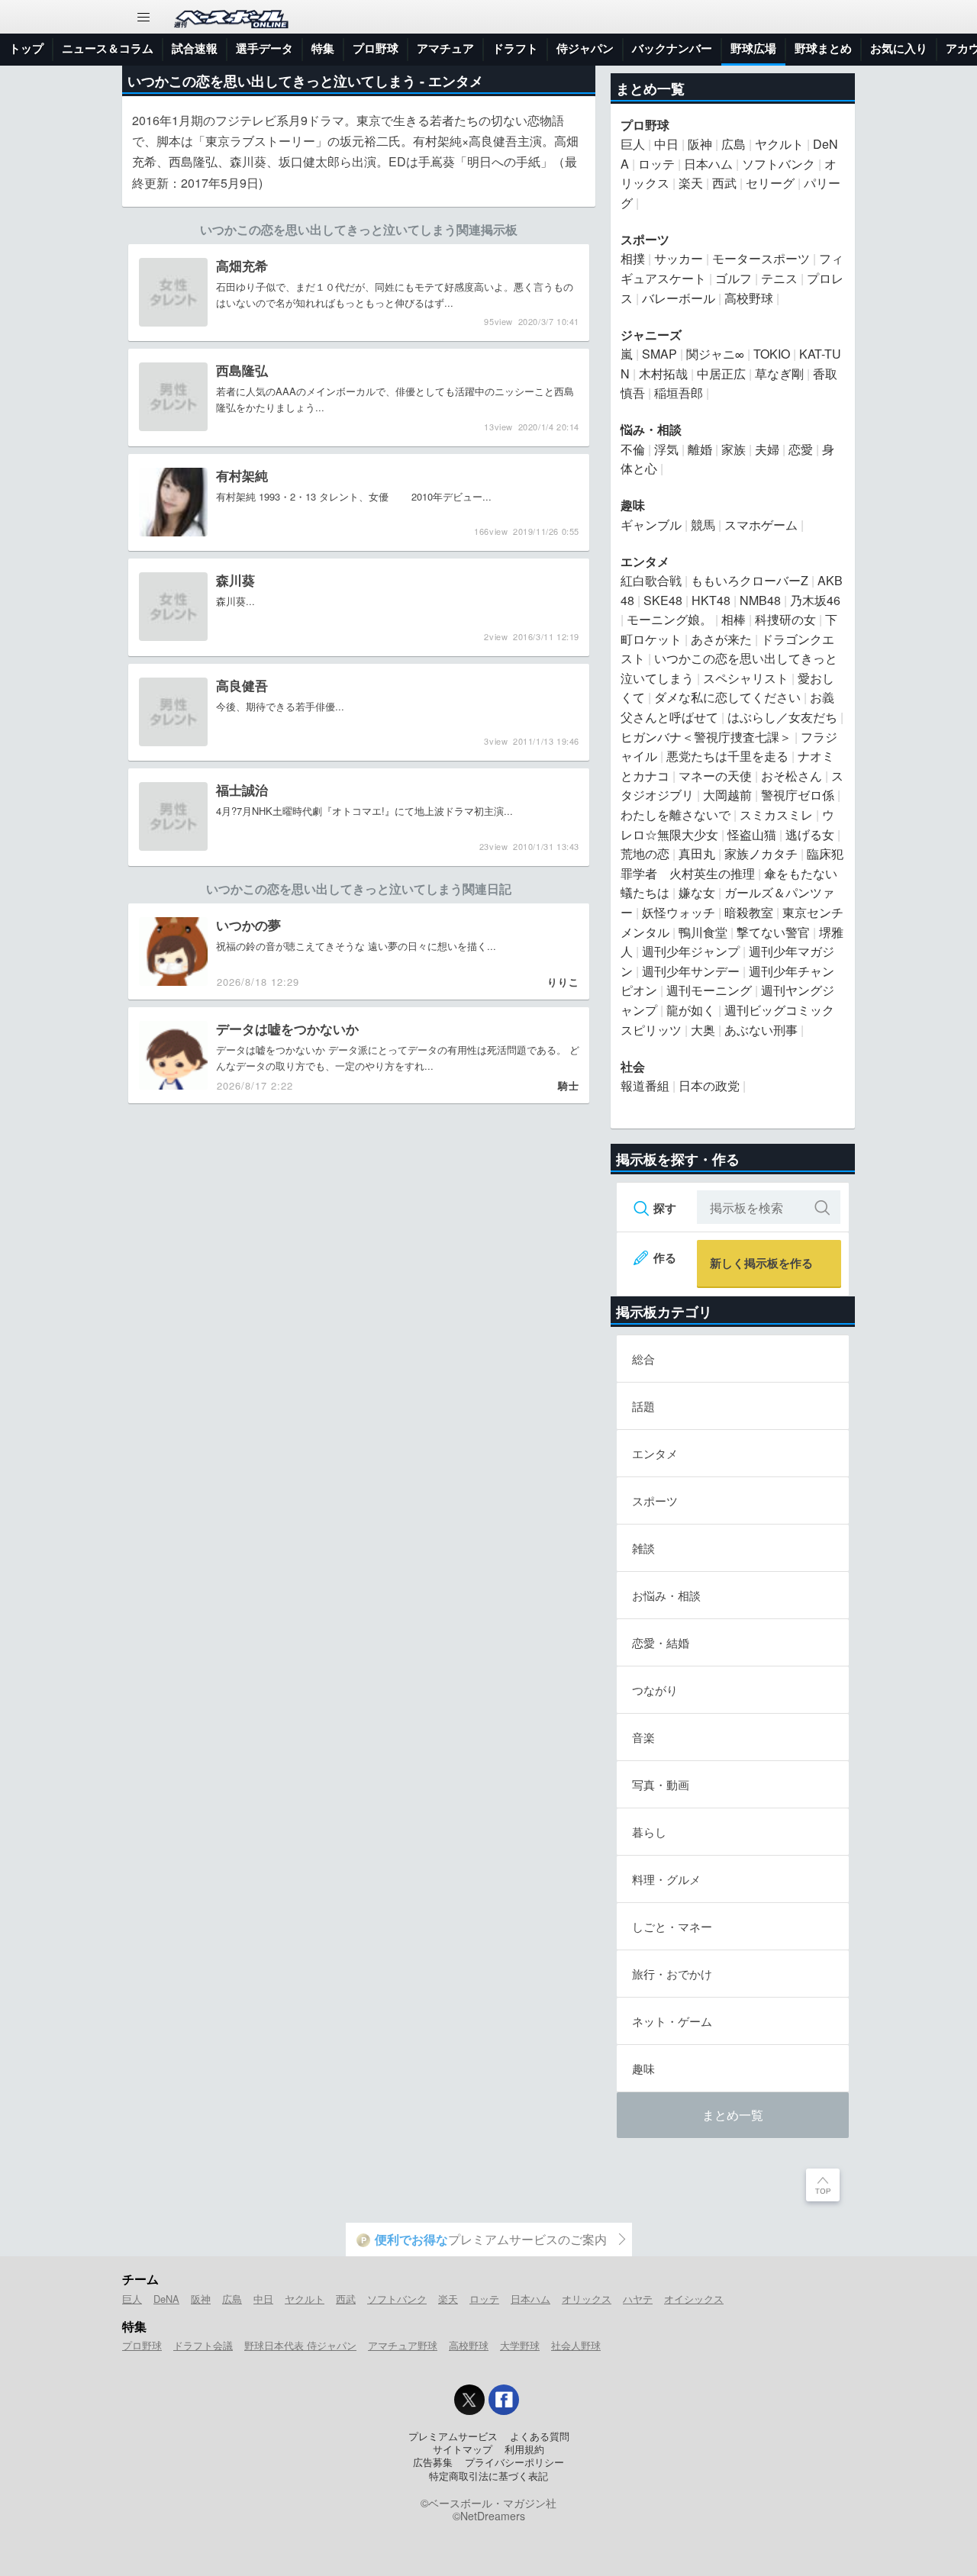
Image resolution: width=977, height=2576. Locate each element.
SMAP (659, 354)
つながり (655, 1690)
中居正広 (721, 374)
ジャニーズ (651, 335)
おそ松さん (792, 776)
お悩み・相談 (666, 1595)
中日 (666, 144)
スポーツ (645, 239)
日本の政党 (709, 1085)
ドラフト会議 (203, 2345)
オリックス (587, 2299)
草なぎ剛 (779, 374)
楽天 (691, 183)
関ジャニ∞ (715, 354)
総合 (643, 1359)
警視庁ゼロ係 (798, 795)
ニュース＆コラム (108, 48)
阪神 (700, 144)
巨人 (633, 144)
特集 (323, 48)
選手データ (264, 48)
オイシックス (694, 2299)
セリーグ (770, 183)
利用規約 (524, 2449)
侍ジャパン (585, 48)
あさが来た (721, 639)
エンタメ (456, 81)
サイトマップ (463, 2449)
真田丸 (697, 853)
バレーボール (679, 298)
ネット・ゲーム (672, 2021)
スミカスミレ (776, 815)
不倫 (633, 449)
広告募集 (433, 2462)
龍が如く (691, 1010)
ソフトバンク (779, 164)
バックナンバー (672, 48)
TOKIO (772, 354)
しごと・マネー (672, 1926)
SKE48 (663, 600)
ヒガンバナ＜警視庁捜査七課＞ (706, 737)
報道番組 (645, 1085)
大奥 (703, 1030)
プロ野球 (376, 48)
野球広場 (753, 48)
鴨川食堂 (703, 932)
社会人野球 (576, 2345)
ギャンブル (651, 525)
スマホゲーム (761, 525)
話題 (643, 1406)
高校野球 (749, 298)
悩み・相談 (651, 429)
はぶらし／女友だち (782, 717)
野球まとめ (823, 48)
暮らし (649, 1832)
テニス (779, 278)
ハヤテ (638, 2299)
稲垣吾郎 (679, 393)
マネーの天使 (715, 776)
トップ (26, 48)
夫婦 (767, 449)
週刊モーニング (709, 990)
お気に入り (899, 48)
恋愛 (801, 449)
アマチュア (445, 48)
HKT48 (711, 600)
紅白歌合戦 (651, 580)
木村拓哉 (663, 374)
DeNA (166, 2299)
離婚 (700, 449)
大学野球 (520, 2345)
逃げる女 (810, 834)
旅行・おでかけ (672, 1974)
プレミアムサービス (453, 2436)
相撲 (633, 258)
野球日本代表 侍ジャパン (300, 2345)
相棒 (734, 619)
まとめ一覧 (733, 2115)
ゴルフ (734, 278)
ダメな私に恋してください (727, 697)
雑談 (643, 1548)
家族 (734, 449)
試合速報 (195, 48)
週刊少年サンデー (691, 971)
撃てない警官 (773, 932)
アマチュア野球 (403, 2345)
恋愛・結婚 (661, 1642)
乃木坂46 (815, 600)
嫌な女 (697, 892)
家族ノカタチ (761, 853)
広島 (734, 144)
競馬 (703, 525)
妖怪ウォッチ (679, 912)
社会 (633, 1066)
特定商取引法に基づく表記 (488, 2476)
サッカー (679, 258)
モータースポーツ (761, 258)
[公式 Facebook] (504, 2400)
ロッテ (656, 164)
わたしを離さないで (676, 815)
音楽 (643, 1737)
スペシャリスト (746, 678)
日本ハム (708, 164)
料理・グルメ (666, 1879)
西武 (724, 183)
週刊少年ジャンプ (691, 951)
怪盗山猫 (752, 834)
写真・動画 (661, 1784)
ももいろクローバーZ (750, 580)
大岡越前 (727, 795)
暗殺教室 (749, 912)
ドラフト (515, 48)
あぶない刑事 (761, 1030)
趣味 (633, 505)
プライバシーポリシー (514, 2462)
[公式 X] (469, 2400)
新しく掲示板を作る (761, 1263)
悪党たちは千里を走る (727, 756)
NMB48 (760, 600)
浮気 (666, 449)
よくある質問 (540, 2436)
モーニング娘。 (669, 619)
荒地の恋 (645, 853)
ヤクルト (779, 144)
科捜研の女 (785, 619)
